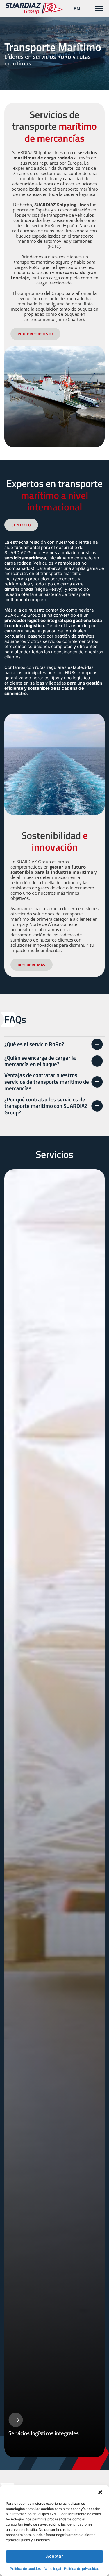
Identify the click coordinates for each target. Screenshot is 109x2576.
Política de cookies (25, 2569)
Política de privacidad (82, 2569)
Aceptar (54, 2556)
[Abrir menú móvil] (99, 9)
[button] (100, 2492)
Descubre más (32, 965)
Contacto (21, 525)
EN (77, 9)
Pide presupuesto (35, 334)
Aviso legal (52, 2569)
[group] (54, 1813)
